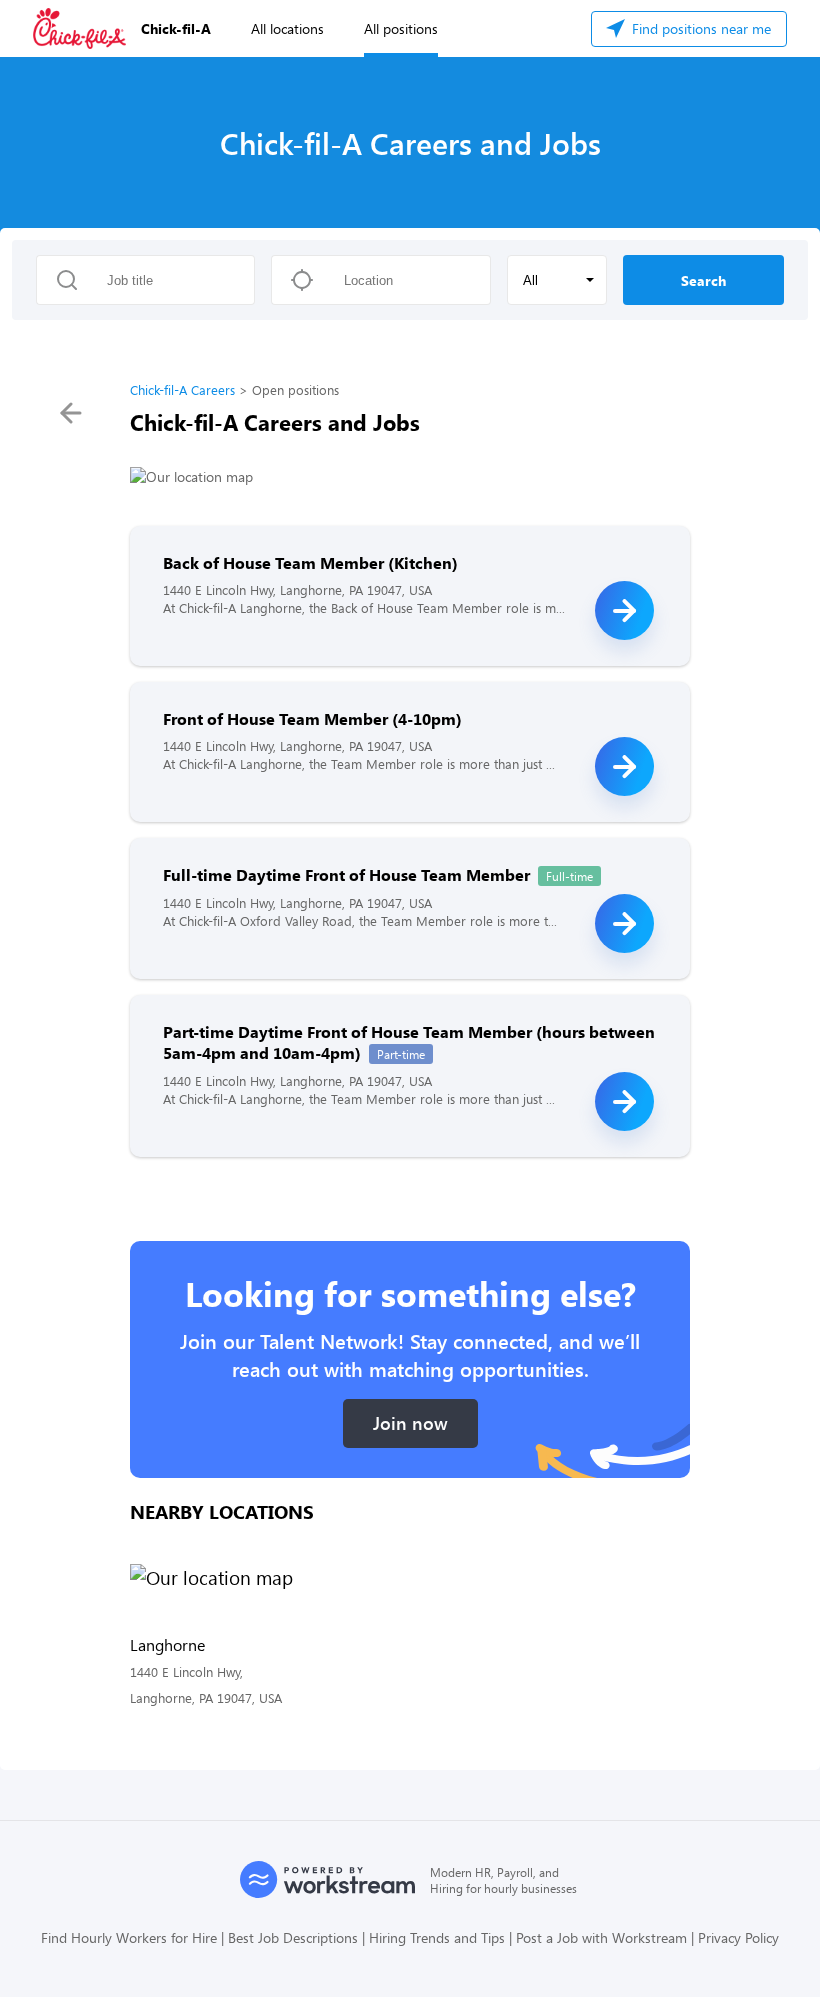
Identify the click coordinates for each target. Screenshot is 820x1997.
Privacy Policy (738, 1937)
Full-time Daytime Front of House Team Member (346, 874)
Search (703, 280)
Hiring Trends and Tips (437, 1937)
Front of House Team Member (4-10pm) (312, 718)
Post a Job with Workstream (601, 1937)
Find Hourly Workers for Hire (129, 1937)
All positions (401, 28)
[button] (557, 280)
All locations (287, 28)
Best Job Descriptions (293, 1937)
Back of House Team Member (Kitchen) (310, 562)
